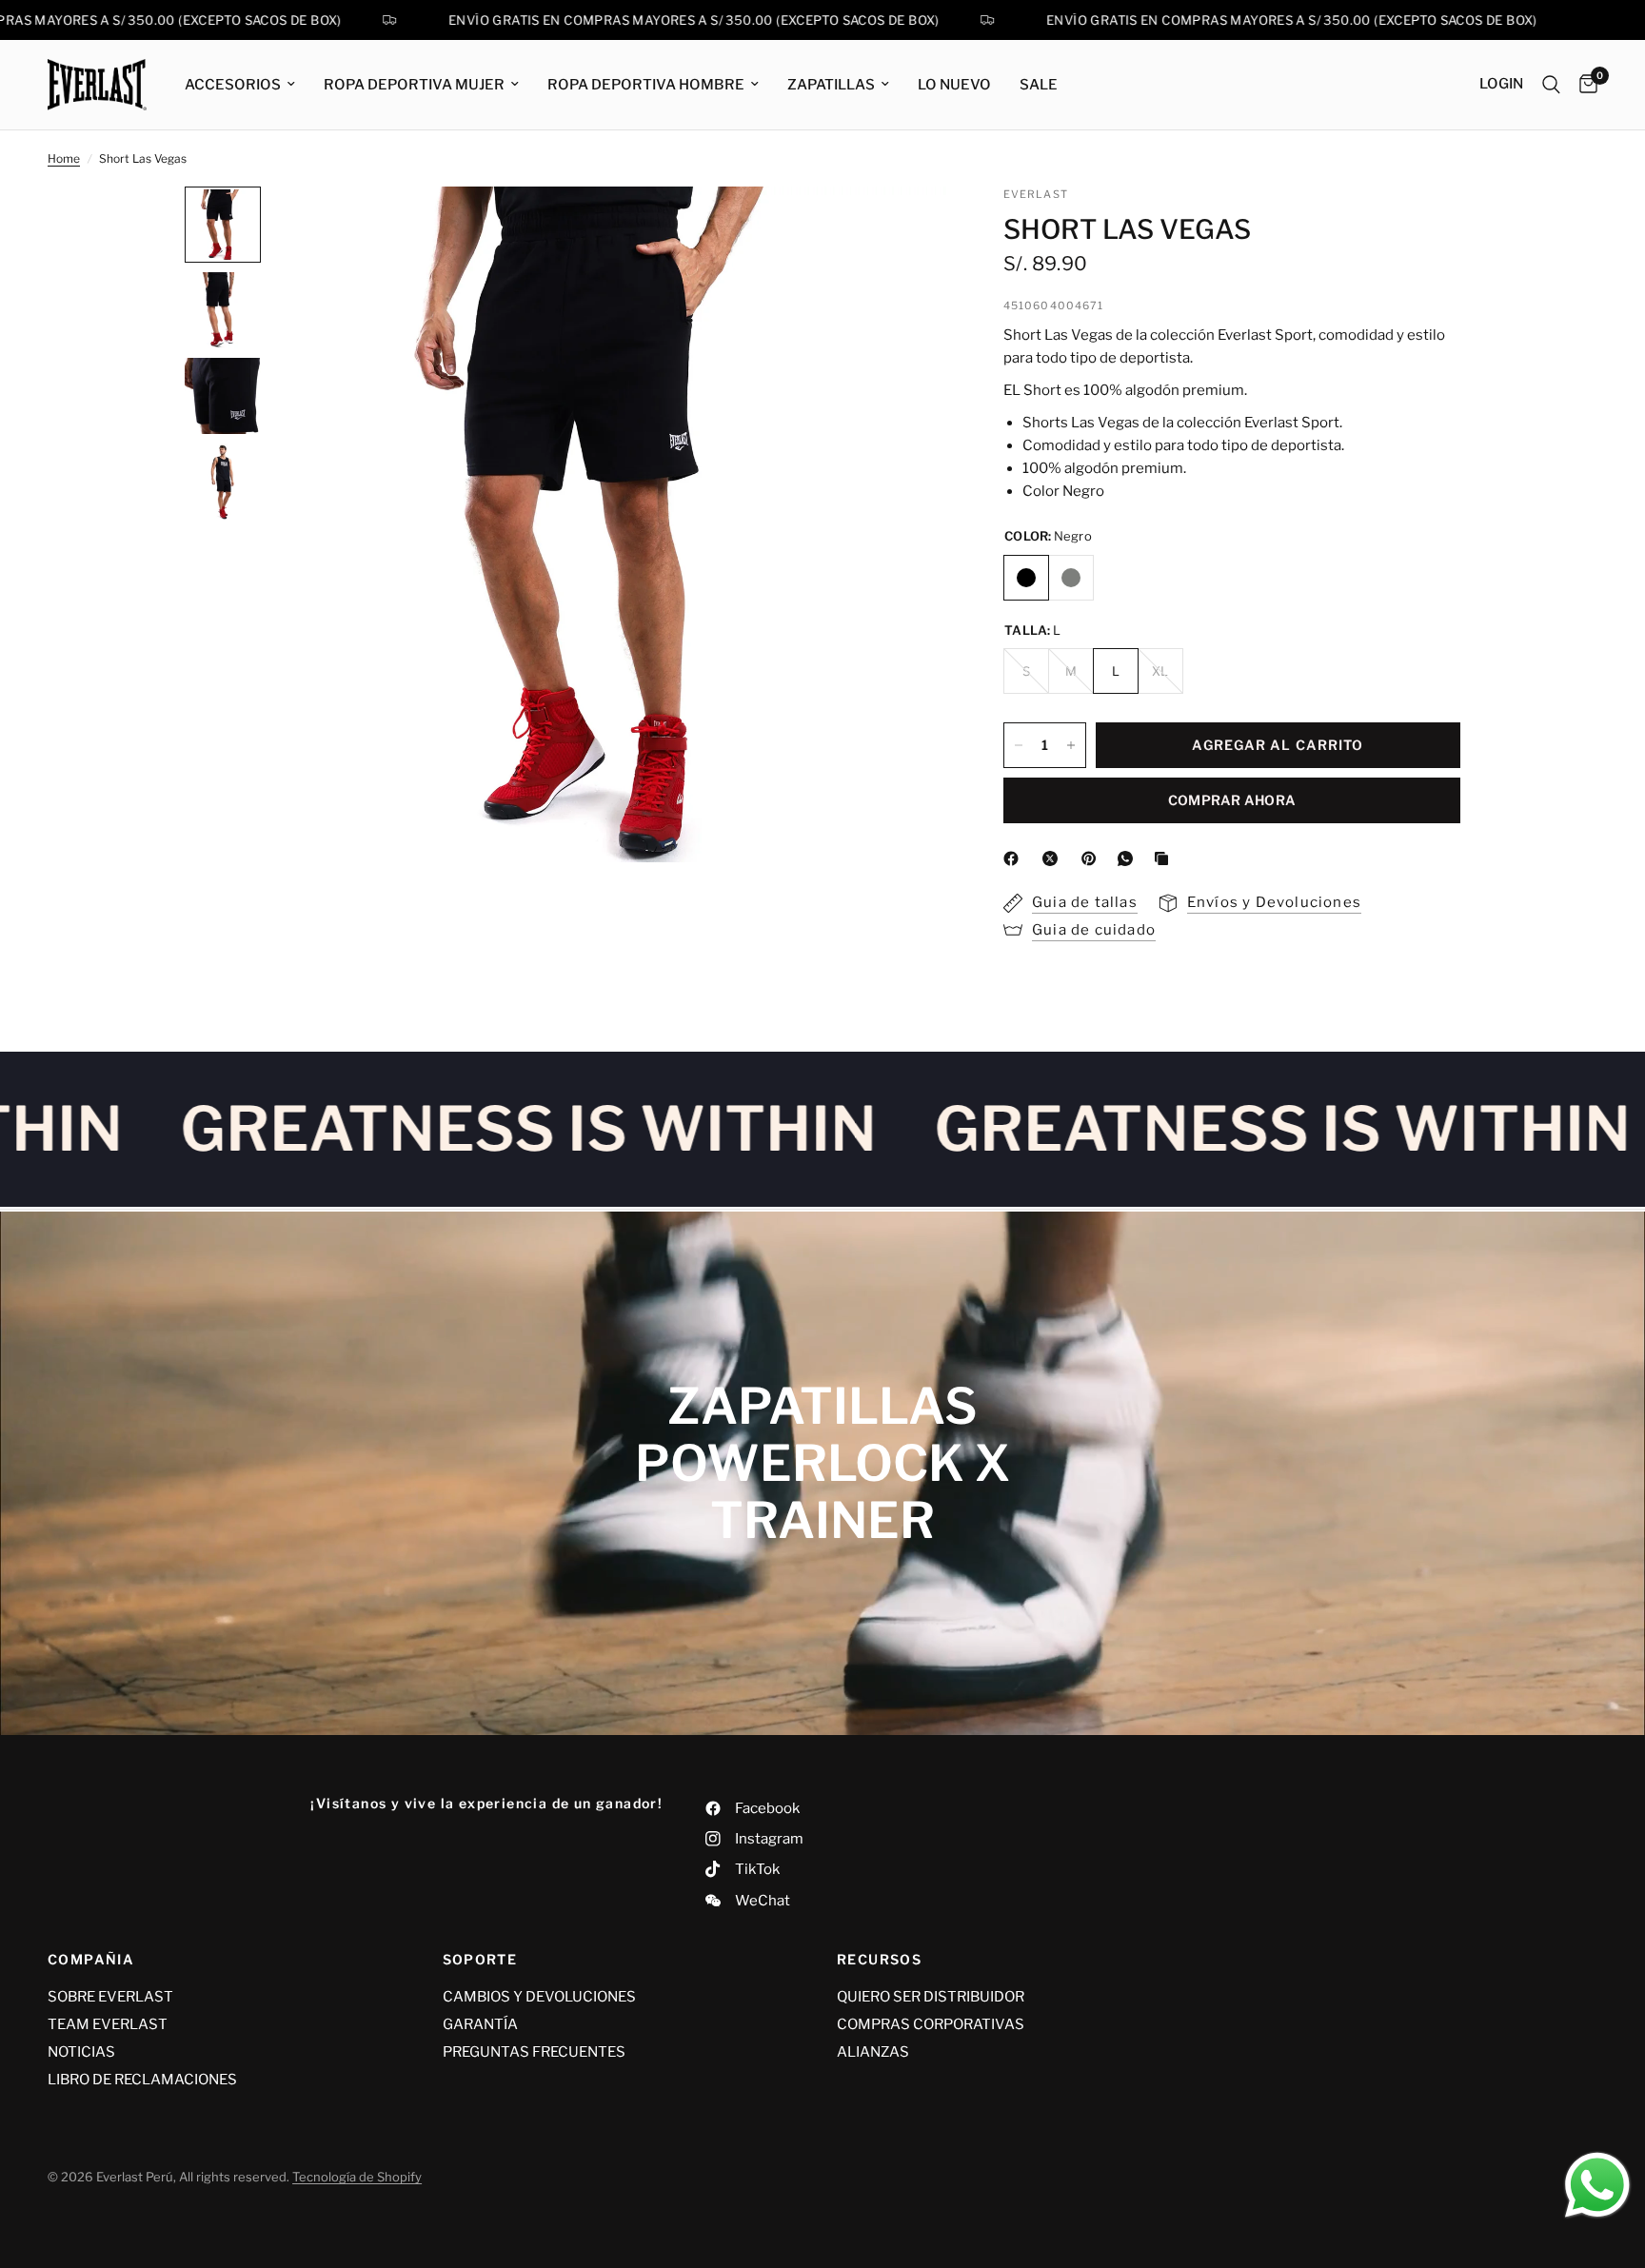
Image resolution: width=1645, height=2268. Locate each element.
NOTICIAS (81, 2052)
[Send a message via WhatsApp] (1597, 2185)
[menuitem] (240, 85)
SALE (1039, 85)
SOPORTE (480, 1960)
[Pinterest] (1093, 858)
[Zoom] (906, 227)
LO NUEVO (954, 85)
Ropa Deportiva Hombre (646, 85)
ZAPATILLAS (831, 85)
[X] (1054, 858)
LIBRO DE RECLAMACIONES (142, 2080)
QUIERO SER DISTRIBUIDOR (931, 1997)
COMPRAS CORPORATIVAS (931, 2024)
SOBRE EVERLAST (110, 1997)
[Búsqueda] (1551, 85)
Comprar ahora (1232, 800)
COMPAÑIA (91, 1960)
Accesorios (233, 85)
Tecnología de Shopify (357, 2177)
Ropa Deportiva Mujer (414, 85)
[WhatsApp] (1129, 858)
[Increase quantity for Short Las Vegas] (1071, 745)
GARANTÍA (480, 2024)
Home (64, 158)
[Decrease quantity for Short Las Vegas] (1019, 745)
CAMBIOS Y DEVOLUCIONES (539, 1997)
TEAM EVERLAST (108, 2024)
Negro (1026, 578)
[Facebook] (1015, 858)
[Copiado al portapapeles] (1165, 858)
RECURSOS (879, 1960)
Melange (1071, 578)
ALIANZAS (873, 2052)
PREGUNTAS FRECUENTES (534, 2052)
